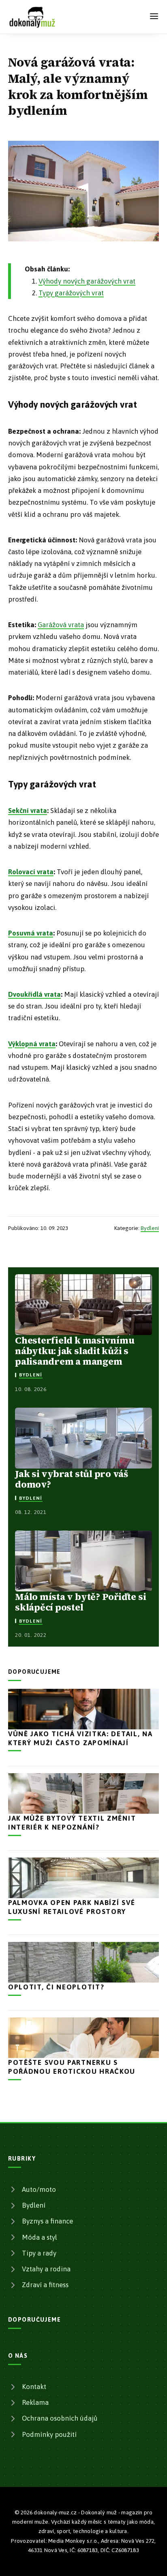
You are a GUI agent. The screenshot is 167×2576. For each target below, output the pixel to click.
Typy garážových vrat (71, 293)
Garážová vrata (61, 625)
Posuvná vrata (31, 933)
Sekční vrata (28, 811)
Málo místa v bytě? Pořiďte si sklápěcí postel (80, 1602)
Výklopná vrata (32, 1044)
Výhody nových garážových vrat (87, 281)
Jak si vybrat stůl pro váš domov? (72, 1479)
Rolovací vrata (31, 872)
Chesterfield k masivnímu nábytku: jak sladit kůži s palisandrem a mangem (75, 1351)
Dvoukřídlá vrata (34, 994)
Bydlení (150, 1228)
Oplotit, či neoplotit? (56, 1987)
